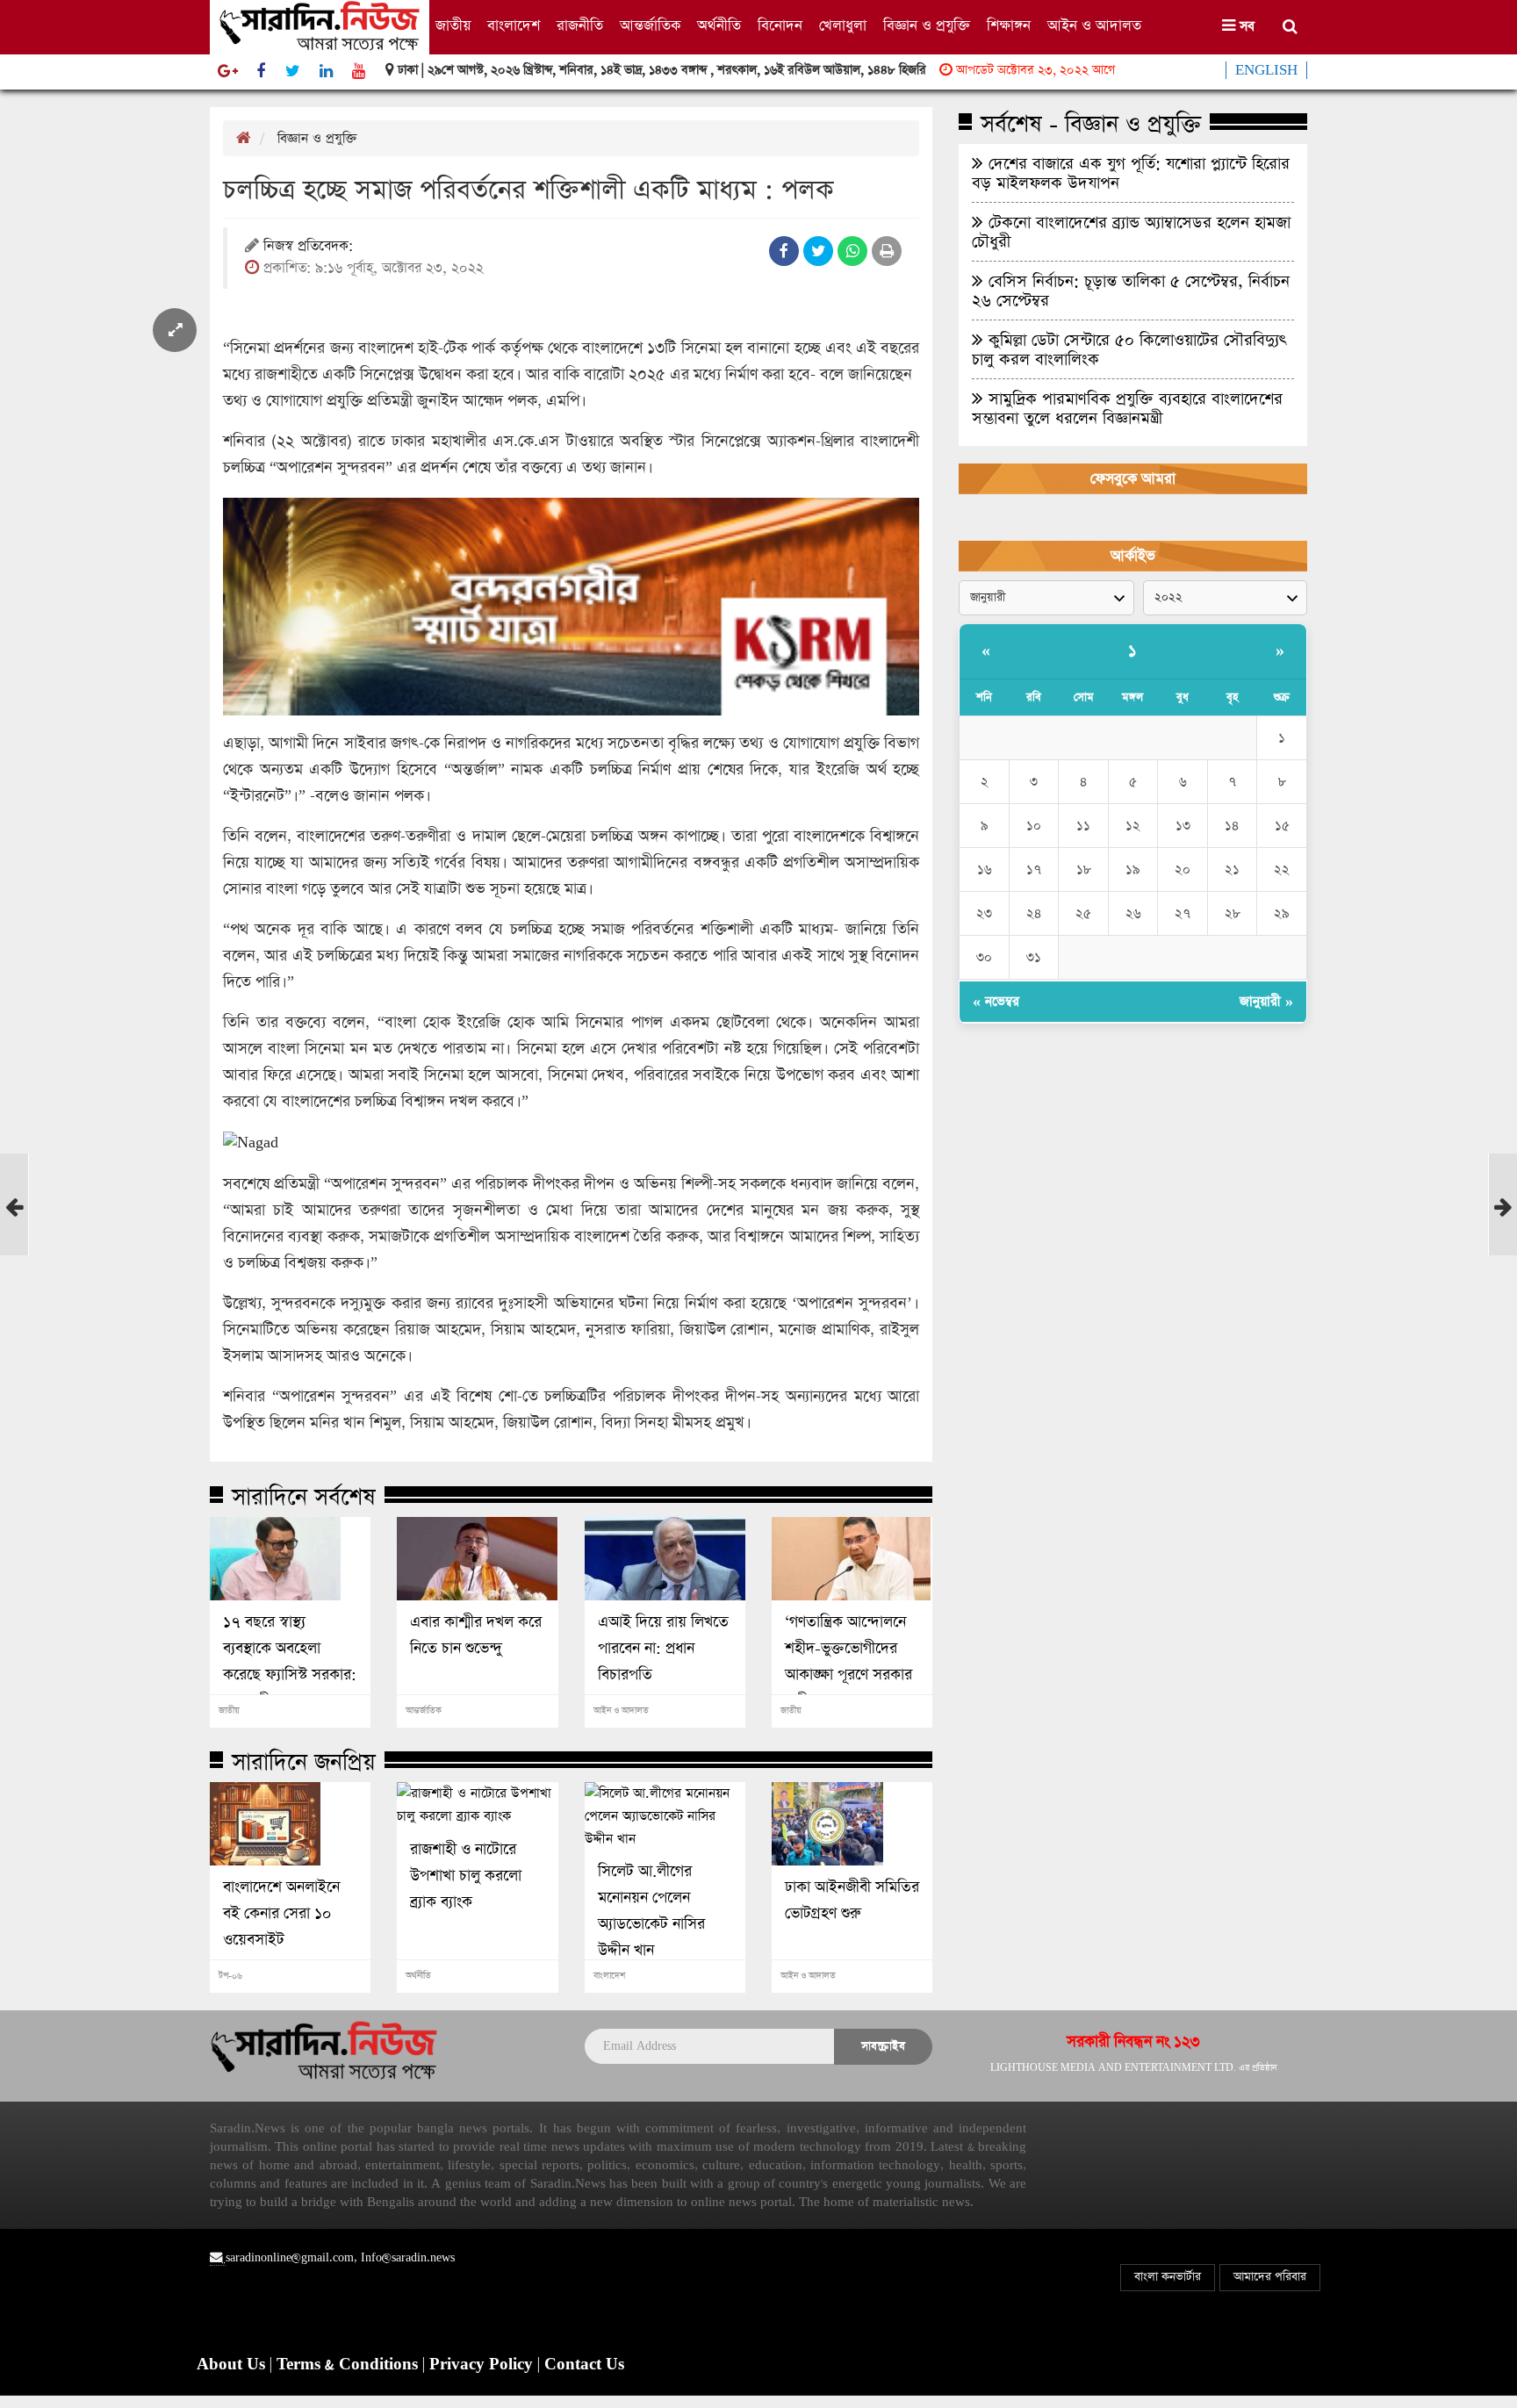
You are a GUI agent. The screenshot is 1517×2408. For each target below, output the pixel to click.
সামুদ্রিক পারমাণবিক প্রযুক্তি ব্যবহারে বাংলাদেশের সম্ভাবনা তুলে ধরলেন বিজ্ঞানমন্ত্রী (1127, 408)
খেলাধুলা (843, 26)
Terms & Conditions (349, 2365)
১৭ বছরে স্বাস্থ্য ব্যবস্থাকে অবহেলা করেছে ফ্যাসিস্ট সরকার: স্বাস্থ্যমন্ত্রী (290, 1662)
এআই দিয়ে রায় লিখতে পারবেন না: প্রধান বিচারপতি (663, 1649)
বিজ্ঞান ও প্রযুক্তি (927, 26)
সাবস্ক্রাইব (883, 2046)
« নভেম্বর (996, 1001)
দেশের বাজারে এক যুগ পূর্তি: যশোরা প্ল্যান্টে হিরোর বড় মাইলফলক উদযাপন (1131, 173)
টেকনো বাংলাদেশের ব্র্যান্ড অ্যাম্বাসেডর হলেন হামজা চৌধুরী (1131, 232)
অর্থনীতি (719, 26)
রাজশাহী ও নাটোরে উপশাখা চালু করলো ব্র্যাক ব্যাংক (466, 1876)
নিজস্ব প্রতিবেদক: (308, 247)
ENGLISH (1266, 70)
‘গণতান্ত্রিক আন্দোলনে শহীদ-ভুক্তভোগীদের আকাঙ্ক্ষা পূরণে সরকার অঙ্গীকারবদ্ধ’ (848, 1662)
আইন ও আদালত (1094, 26)
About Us (233, 2365)
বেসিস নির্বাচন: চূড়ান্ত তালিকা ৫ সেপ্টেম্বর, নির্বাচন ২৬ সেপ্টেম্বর (1131, 291)
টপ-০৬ (230, 1976)
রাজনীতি (580, 26)
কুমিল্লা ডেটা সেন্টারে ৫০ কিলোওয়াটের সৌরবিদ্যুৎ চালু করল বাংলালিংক (1129, 349)
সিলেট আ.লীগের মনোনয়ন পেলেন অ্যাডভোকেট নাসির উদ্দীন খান (651, 1911)
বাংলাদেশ (514, 26)
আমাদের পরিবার (1270, 2277)
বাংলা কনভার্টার (1168, 2277)
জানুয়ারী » (1266, 1001)
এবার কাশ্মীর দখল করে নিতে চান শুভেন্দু (476, 1635)
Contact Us (584, 2365)
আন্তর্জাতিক (650, 26)
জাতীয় (453, 26)
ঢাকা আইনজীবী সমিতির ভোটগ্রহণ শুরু (852, 1901)
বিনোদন (780, 26)
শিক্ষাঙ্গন (1009, 26)
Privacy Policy (483, 2365)
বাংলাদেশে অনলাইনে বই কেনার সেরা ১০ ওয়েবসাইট (281, 1914)
